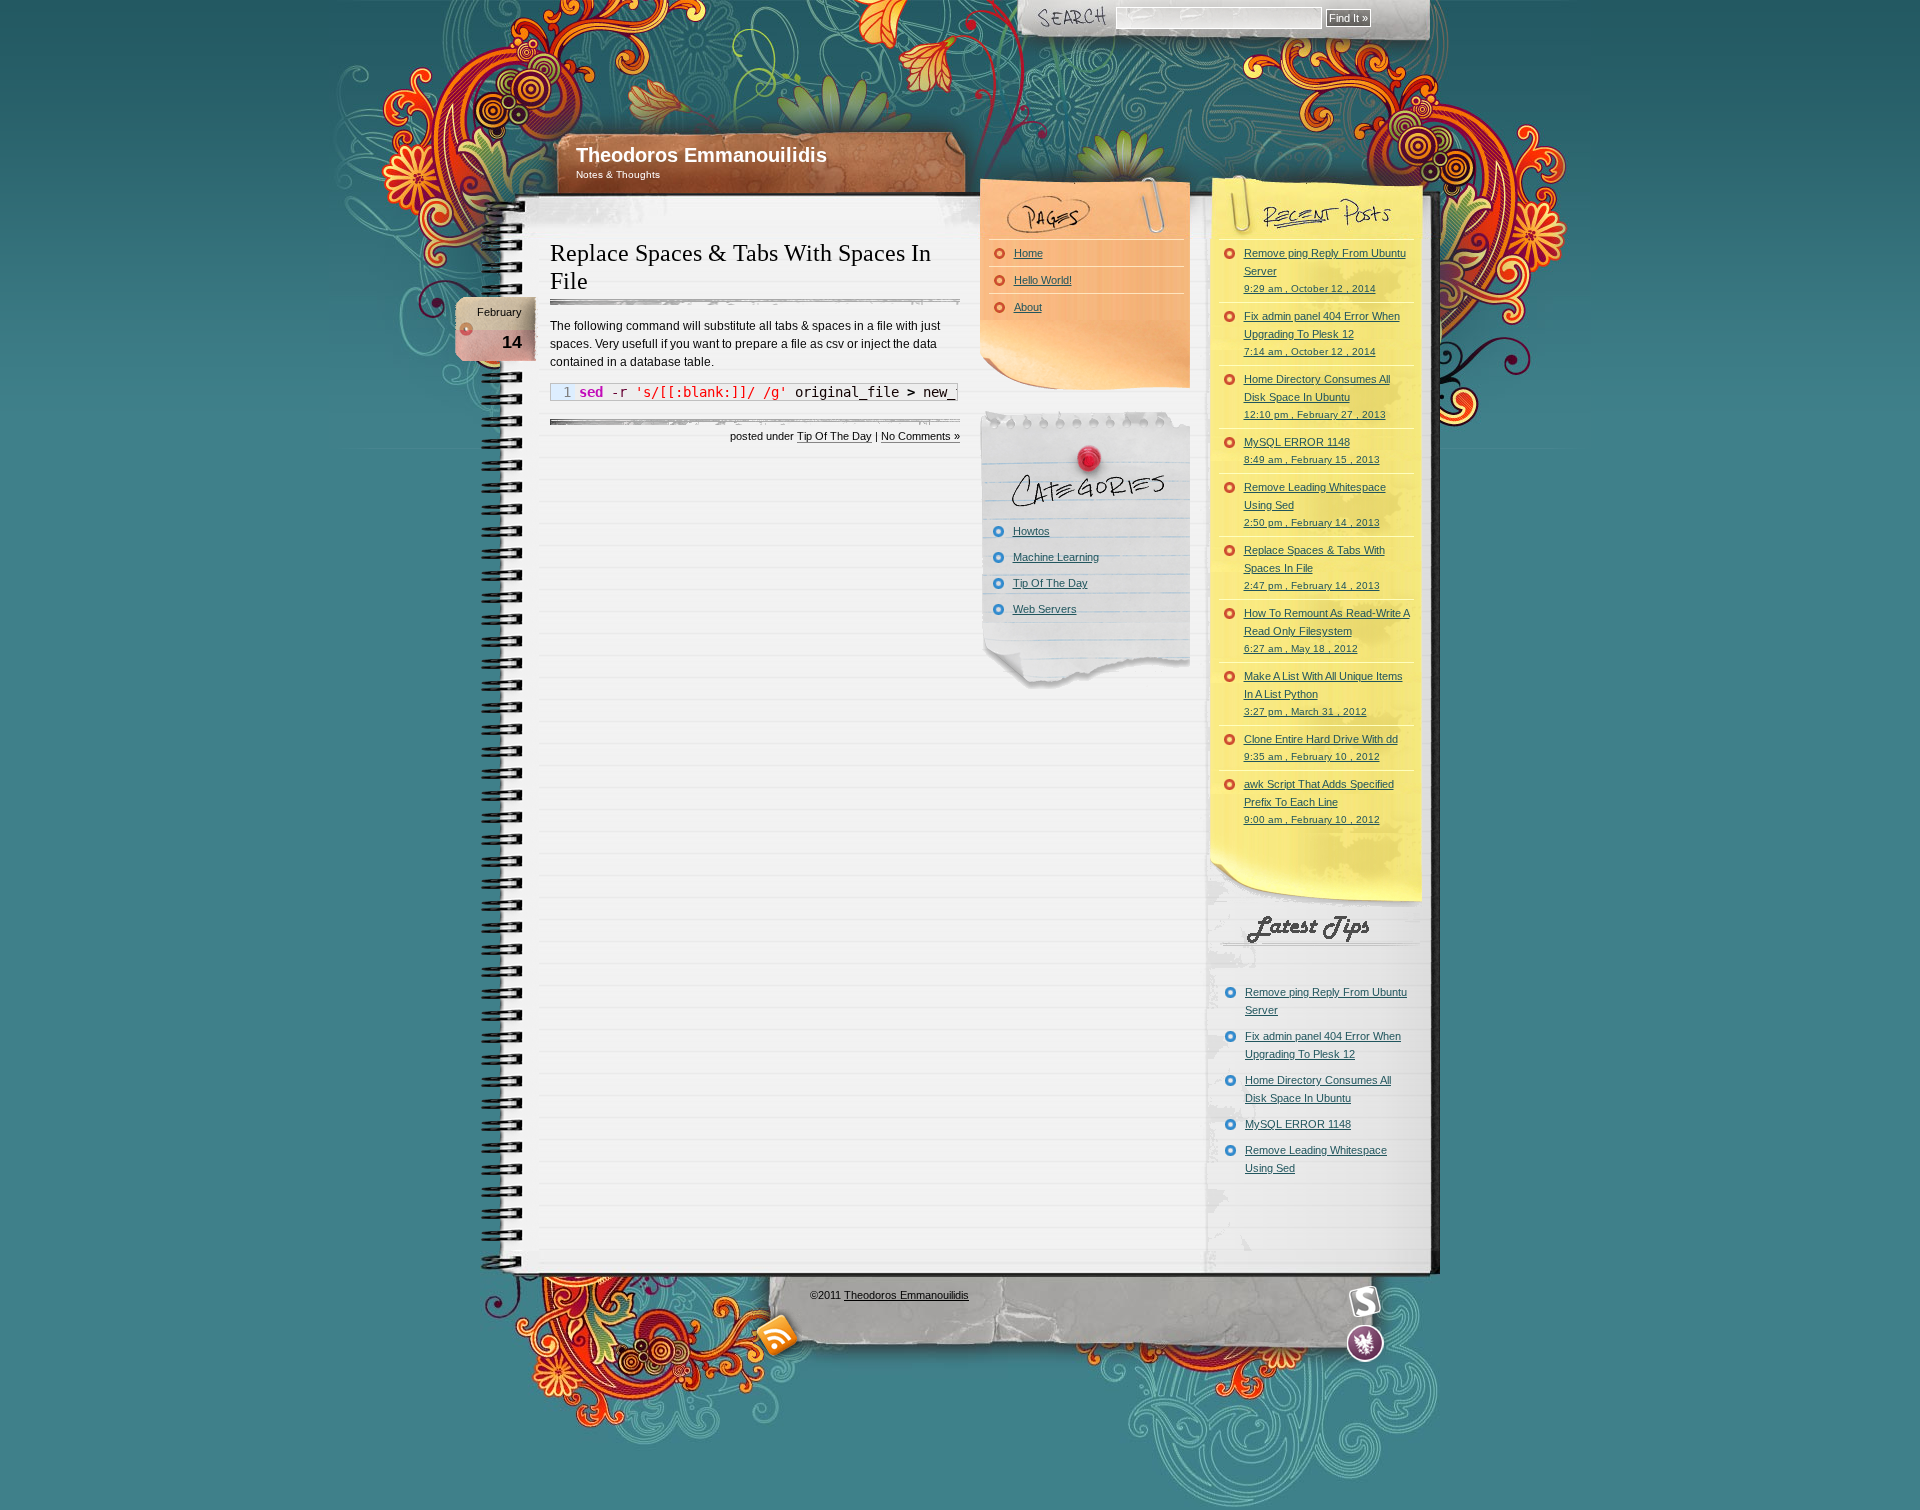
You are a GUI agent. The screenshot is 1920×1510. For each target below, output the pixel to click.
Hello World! (1043, 280)
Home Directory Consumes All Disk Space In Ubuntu (1317, 396)
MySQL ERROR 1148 (1312, 450)
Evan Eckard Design (1365, 1343)
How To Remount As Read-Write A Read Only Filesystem (1327, 630)
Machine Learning (1056, 557)
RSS (777, 1334)
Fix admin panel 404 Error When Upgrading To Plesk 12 (1322, 333)
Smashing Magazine (1365, 1302)
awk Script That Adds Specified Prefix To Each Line (1319, 801)
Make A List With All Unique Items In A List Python (1323, 693)
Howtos (1031, 531)
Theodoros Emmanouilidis (701, 155)
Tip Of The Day (834, 436)
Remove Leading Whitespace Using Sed (1315, 504)
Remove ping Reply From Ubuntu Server (1325, 270)
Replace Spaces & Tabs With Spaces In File (1314, 567)
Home (1028, 253)
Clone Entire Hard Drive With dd (1321, 747)
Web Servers (1045, 609)
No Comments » (920, 436)
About (1028, 307)
